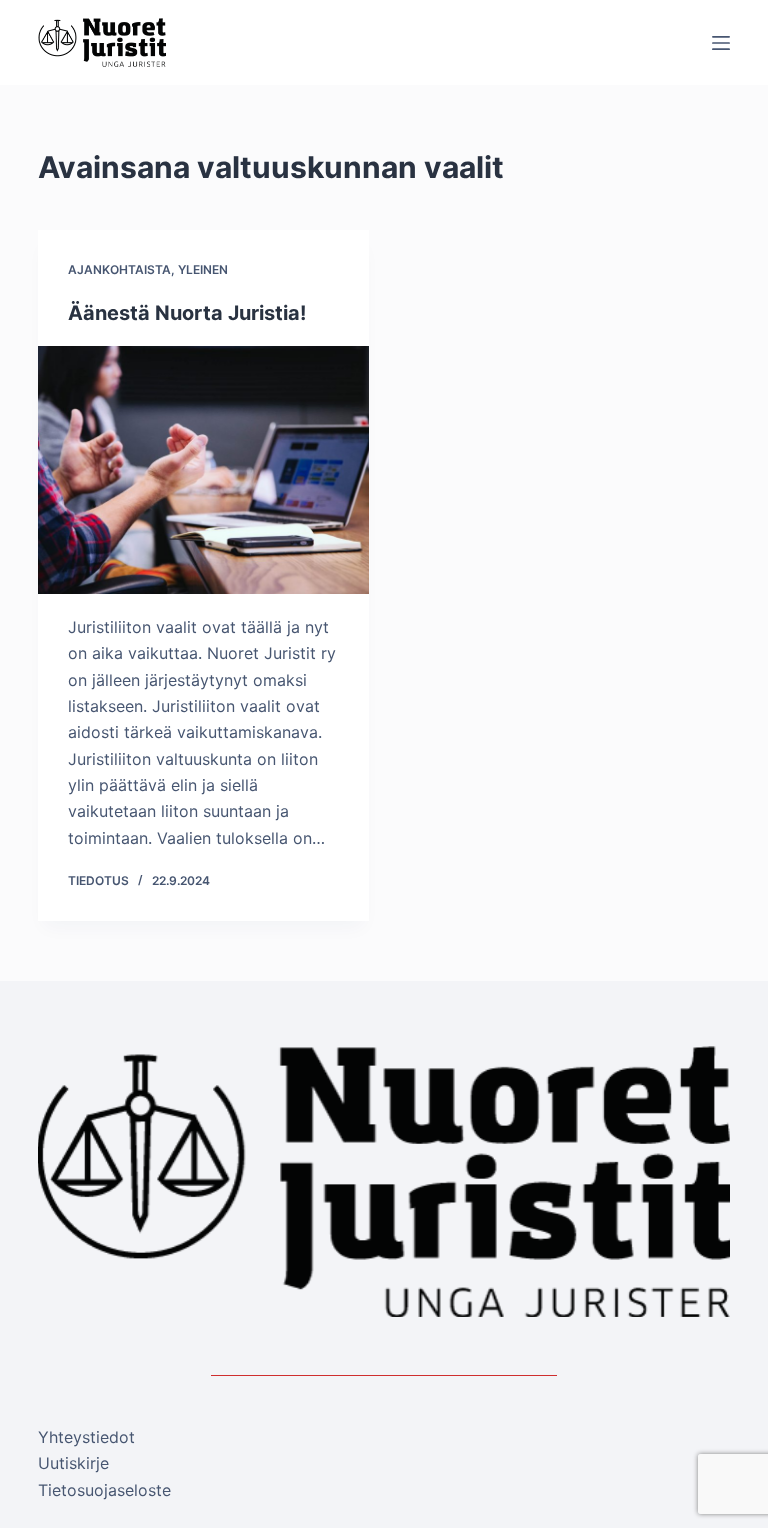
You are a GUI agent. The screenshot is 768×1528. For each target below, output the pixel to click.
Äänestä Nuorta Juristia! (187, 313)
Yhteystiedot (86, 1437)
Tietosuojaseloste (104, 1490)
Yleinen (203, 269)
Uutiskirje (73, 1463)
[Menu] (721, 43)
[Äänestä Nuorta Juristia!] (203, 470)
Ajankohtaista (119, 269)
